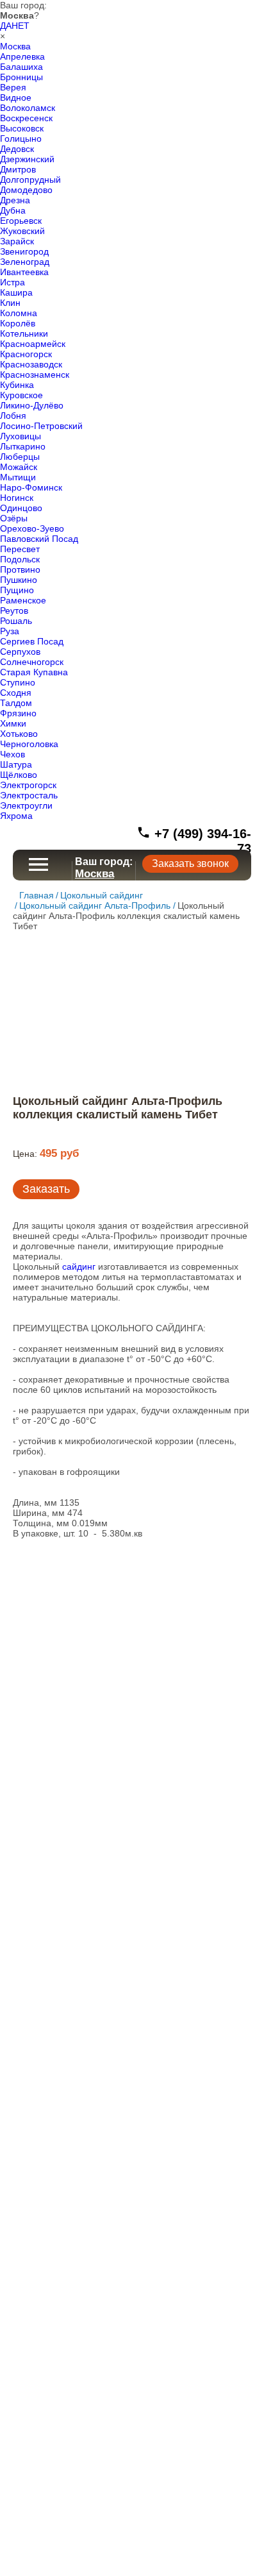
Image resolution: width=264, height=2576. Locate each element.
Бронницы (21, 77)
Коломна (19, 313)
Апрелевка (22, 56)
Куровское (21, 395)
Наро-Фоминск (31, 487)
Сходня (16, 693)
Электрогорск (28, 785)
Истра (12, 282)
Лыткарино (23, 446)
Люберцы (20, 457)
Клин (10, 303)
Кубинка (17, 385)
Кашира (16, 292)
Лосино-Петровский (41, 426)
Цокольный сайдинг (102, 895)
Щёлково (19, 775)
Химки (13, 723)
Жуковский (22, 231)
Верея (13, 87)
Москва (15, 46)
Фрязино (18, 713)
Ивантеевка (24, 272)
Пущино (17, 590)
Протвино (20, 569)
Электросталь (29, 795)
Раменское (23, 600)
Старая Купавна (34, 672)
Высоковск (22, 128)
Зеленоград (25, 262)
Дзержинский (27, 159)
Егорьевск (21, 221)
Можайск (19, 467)
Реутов (14, 610)
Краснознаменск (35, 375)
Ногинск (17, 498)
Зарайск (17, 241)
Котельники (24, 333)
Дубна (13, 210)
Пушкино (19, 580)
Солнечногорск (32, 662)
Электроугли (26, 805)
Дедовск (17, 149)
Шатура (16, 764)
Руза (10, 631)
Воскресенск (26, 118)
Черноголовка (29, 744)
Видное (16, 97)
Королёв (18, 323)
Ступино (18, 682)
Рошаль (16, 621)
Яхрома (16, 816)
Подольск (20, 559)
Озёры (14, 518)
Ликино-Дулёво (32, 405)
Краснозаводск (31, 364)
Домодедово (26, 190)
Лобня (13, 416)
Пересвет (20, 549)
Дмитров (18, 169)
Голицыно (21, 139)
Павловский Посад (39, 539)
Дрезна (15, 200)
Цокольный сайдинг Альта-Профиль (95, 905)
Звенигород (24, 251)
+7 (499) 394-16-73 (201, 841)
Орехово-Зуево (32, 528)
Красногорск (26, 354)
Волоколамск (28, 108)
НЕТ (21, 26)
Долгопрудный (30, 180)
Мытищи (18, 477)
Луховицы (21, 436)
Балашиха (21, 67)
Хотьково (19, 734)
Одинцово (21, 508)
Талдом (16, 703)
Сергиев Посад (32, 641)
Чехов (12, 754)
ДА (6, 26)
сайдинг (79, 1267)
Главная (37, 895)
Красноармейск (33, 344)
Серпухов (20, 652)
